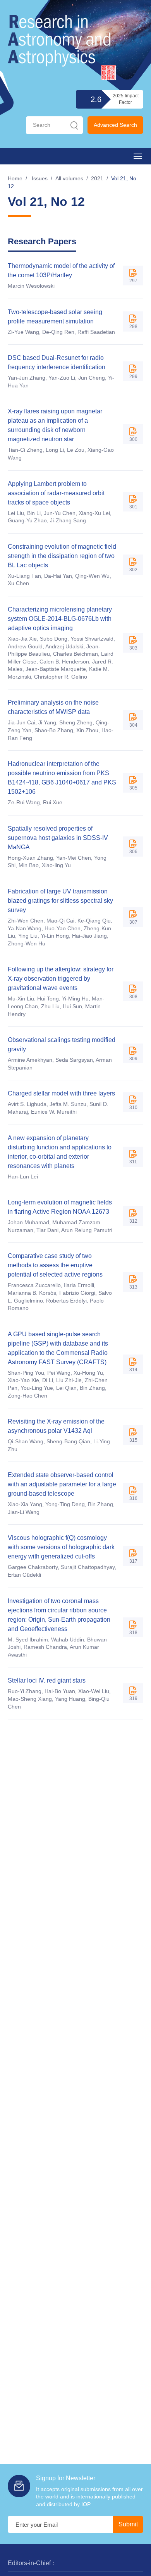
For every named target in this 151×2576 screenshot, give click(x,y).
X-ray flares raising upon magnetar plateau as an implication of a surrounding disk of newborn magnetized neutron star (55, 425)
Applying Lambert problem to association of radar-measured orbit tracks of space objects (56, 493)
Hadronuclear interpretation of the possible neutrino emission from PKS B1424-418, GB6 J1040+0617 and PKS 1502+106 (62, 778)
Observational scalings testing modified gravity (62, 1044)
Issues (40, 178)
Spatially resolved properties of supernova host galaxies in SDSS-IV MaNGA (58, 838)
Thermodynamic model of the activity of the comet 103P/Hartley (61, 270)
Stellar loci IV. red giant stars (47, 1680)
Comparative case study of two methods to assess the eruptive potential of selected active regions (55, 1265)
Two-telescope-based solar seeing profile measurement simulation (55, 317)
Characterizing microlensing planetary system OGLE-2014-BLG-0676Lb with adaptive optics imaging (60, 619)
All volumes (69, 178)
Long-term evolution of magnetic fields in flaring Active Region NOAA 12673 (60, 1207)
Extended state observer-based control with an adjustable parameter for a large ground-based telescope (62, 1484)
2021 (97, 178)
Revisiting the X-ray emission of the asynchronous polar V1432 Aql (56, 1426)
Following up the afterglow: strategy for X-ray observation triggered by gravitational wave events (61, 979)
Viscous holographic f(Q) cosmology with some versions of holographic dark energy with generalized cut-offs (61, 1547)
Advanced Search (115, 125)
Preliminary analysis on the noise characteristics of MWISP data (53, 707)
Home (15, 178)
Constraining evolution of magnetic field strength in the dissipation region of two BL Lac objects (62, 556)
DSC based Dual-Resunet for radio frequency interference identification (57, 362)
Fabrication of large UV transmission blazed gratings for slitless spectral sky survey (60, 901)
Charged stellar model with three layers (61, 1093)
